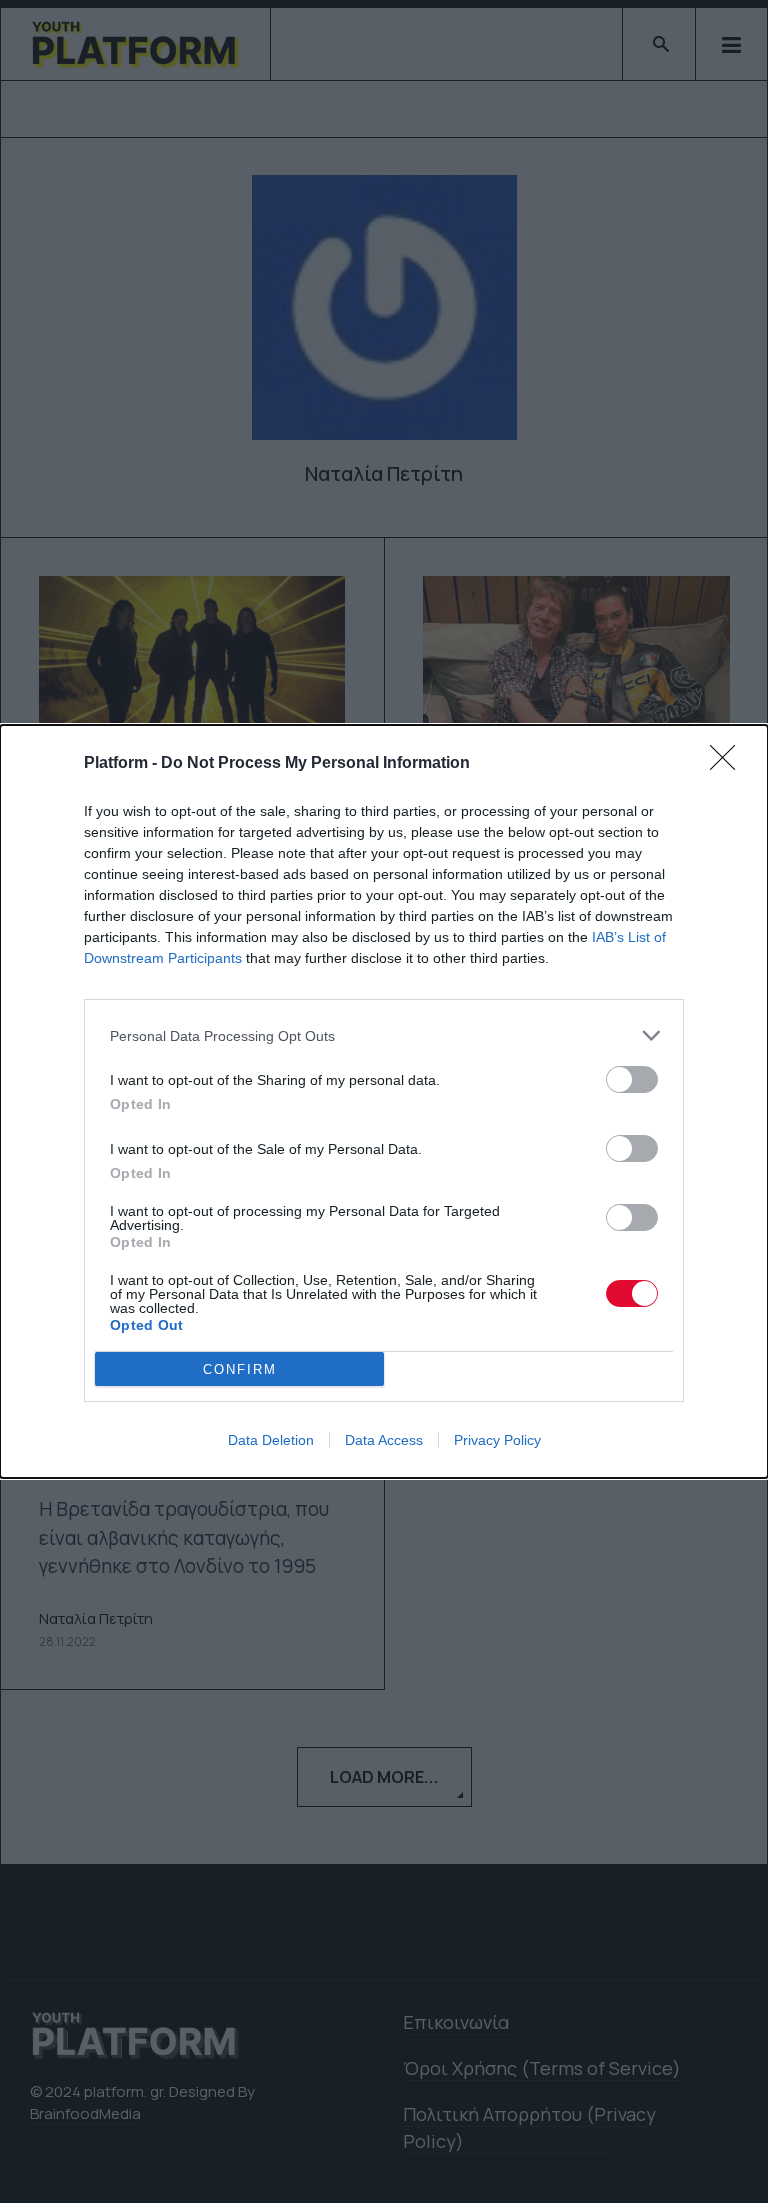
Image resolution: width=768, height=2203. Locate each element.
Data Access (384, 1440)
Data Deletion (271, 1440)
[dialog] (384, 1101)
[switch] (632, 1079)
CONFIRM (240, 1369)
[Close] (729, 764)
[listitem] (384, 1035)
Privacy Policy (497, 1440)
